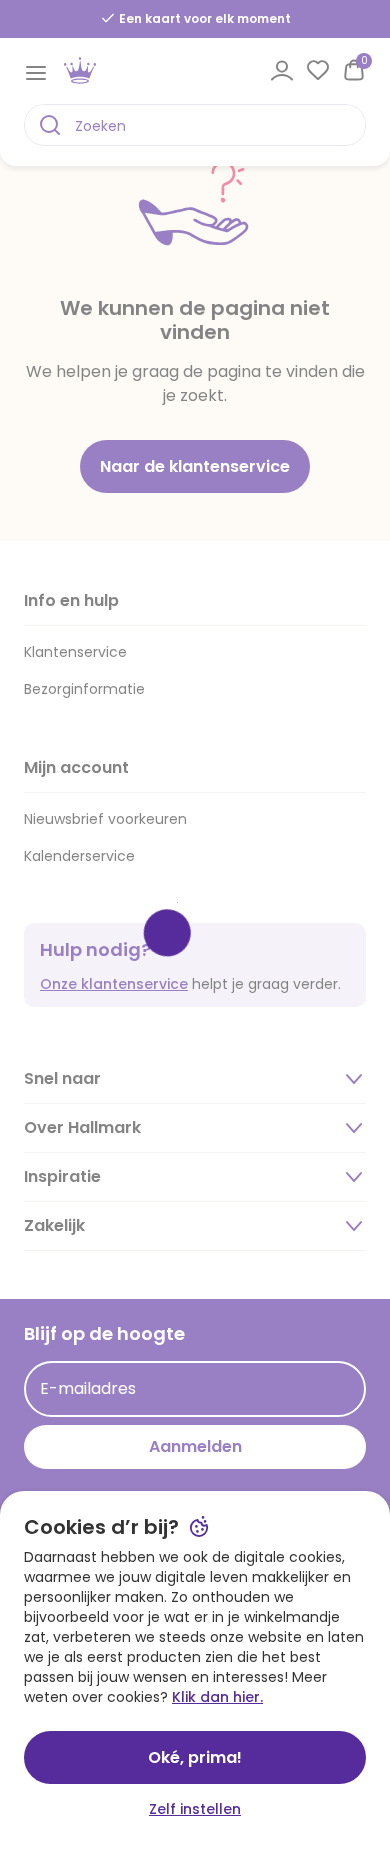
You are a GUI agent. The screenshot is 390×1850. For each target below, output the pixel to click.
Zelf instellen (195, 1809)
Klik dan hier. (217, 1697)
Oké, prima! (195, 1757)
